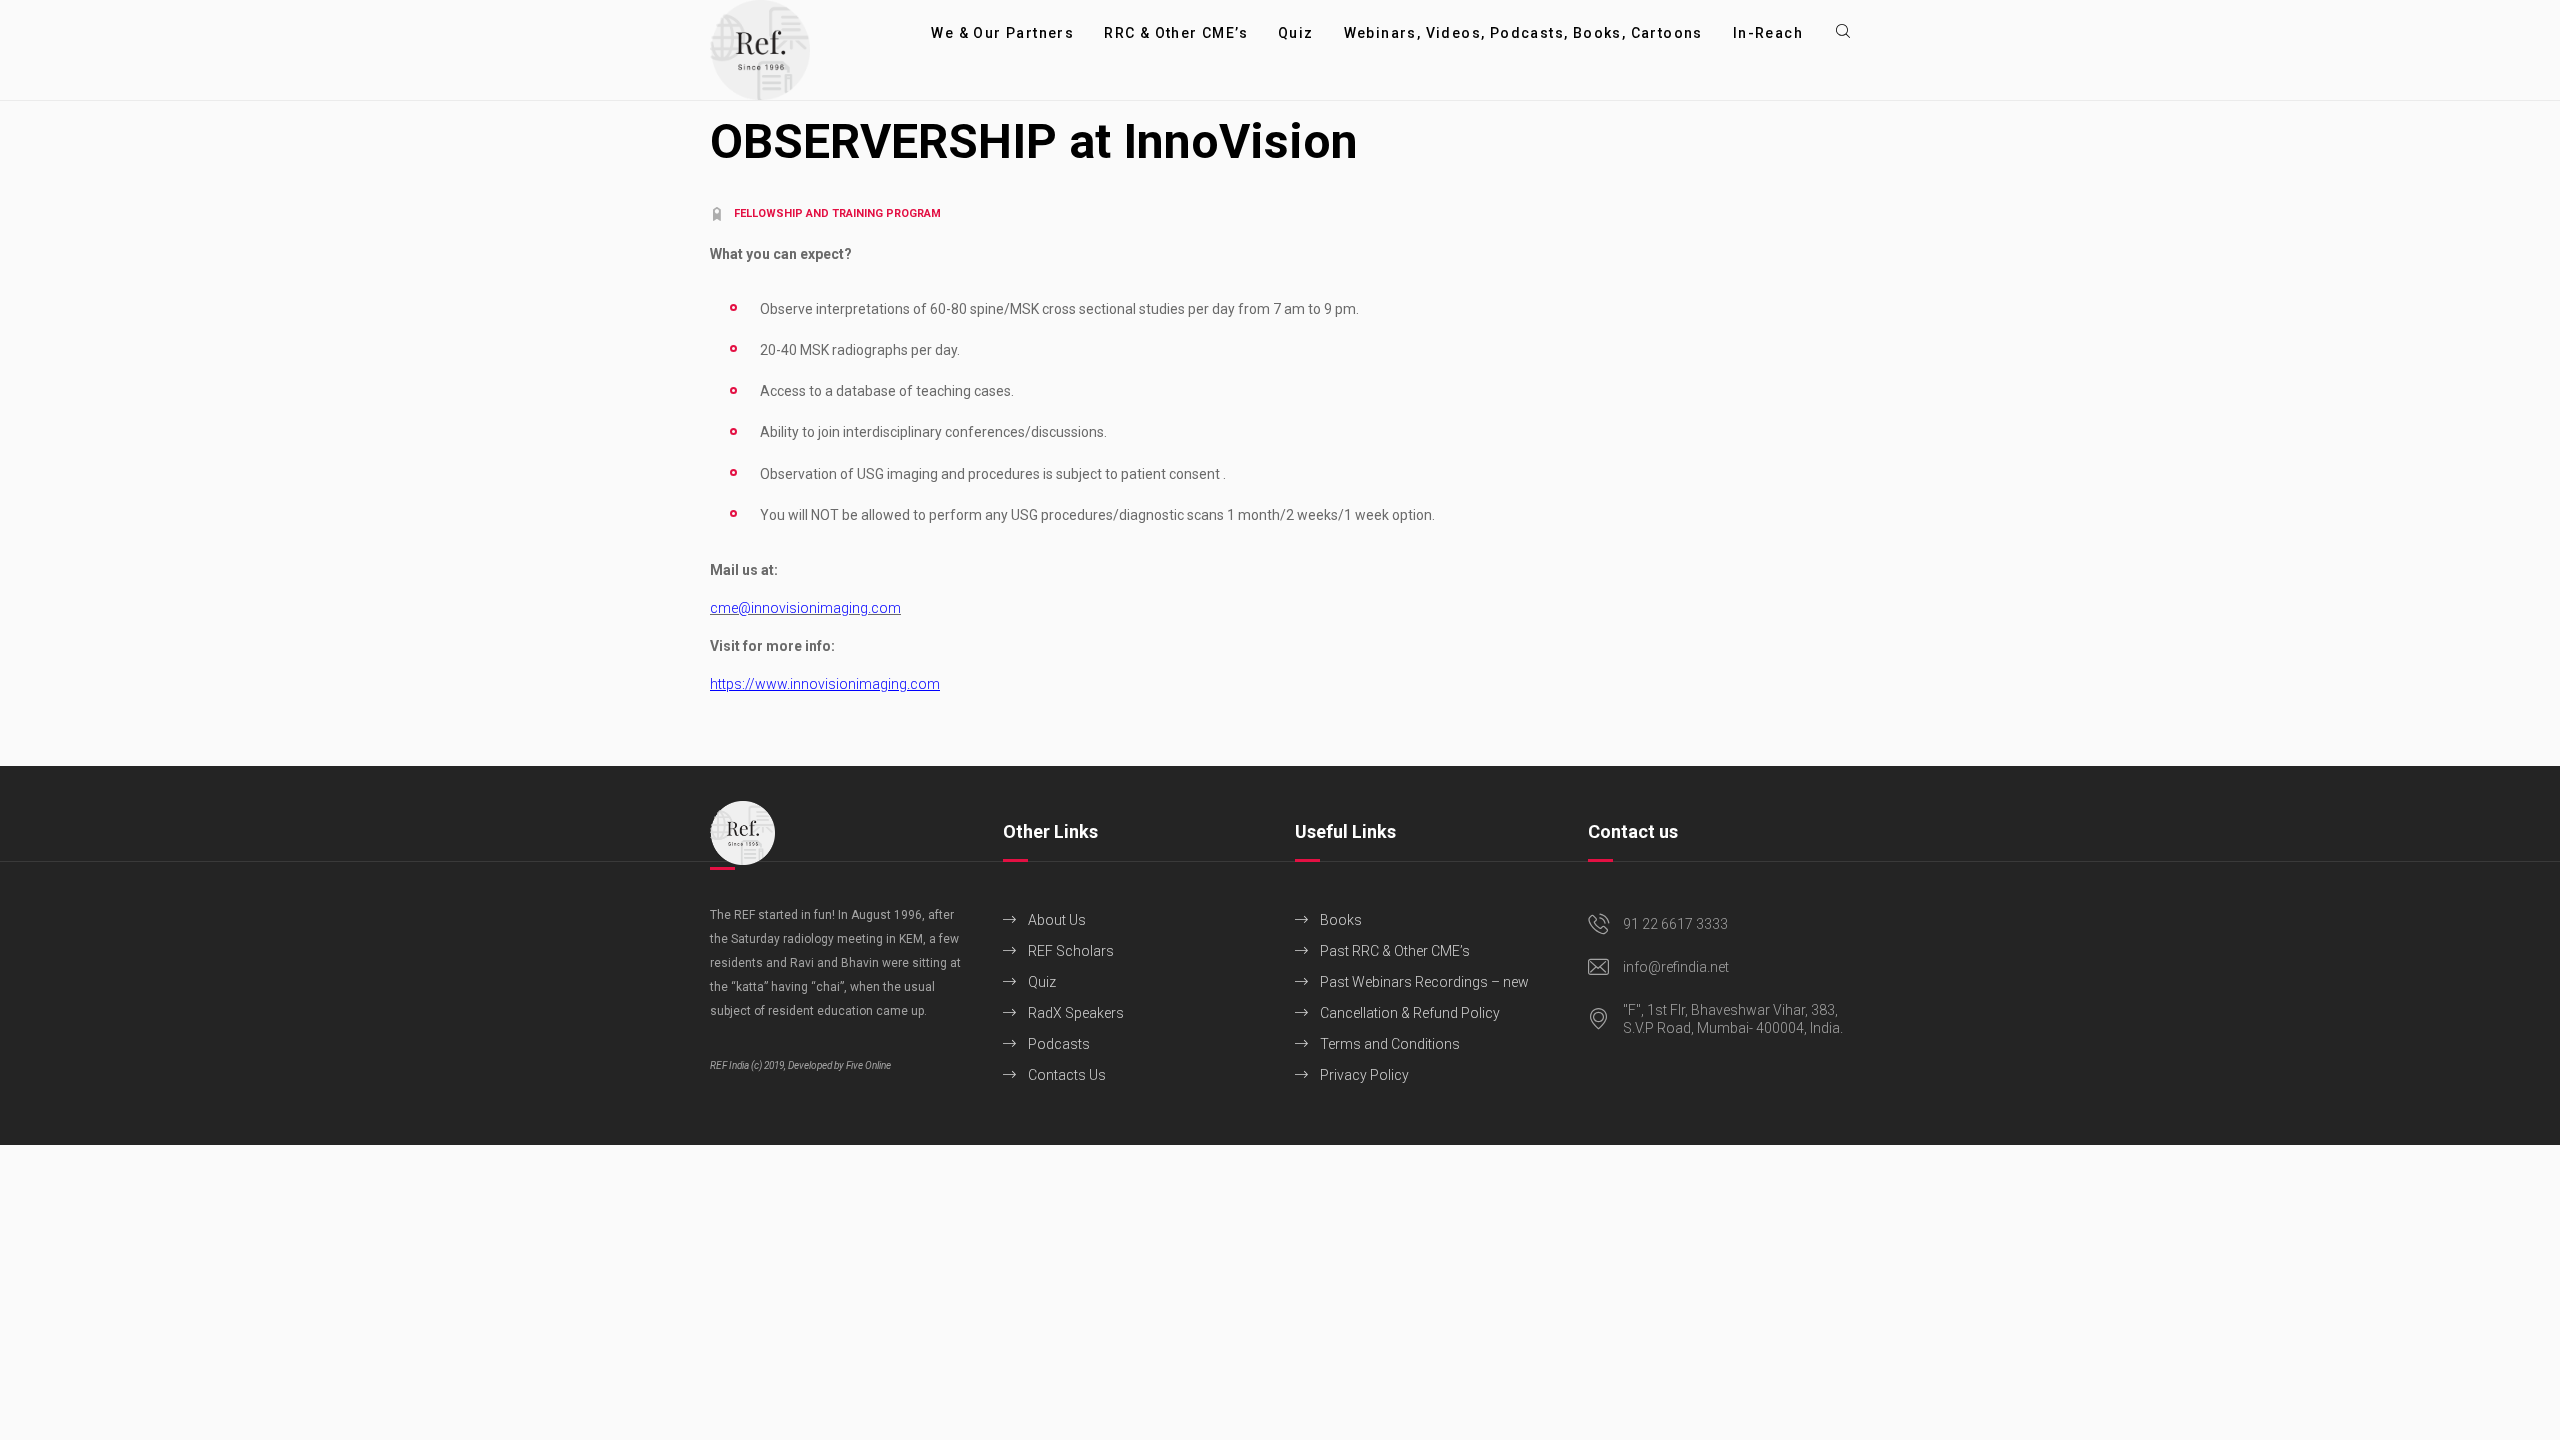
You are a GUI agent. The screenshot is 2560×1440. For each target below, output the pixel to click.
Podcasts (1059, 1044)
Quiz (1042, 982)
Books (1341, 920)
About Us (1057, 920)
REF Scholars (1071, 951)
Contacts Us (1067, 1075)
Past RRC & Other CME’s (1395, 951)
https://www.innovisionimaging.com (825, 684)
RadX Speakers (1076, 1013)
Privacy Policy (1364, 1075)
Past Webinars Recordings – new (1424, 982)
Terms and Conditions (1390, 1044)
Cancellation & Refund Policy (1410, 1013)
